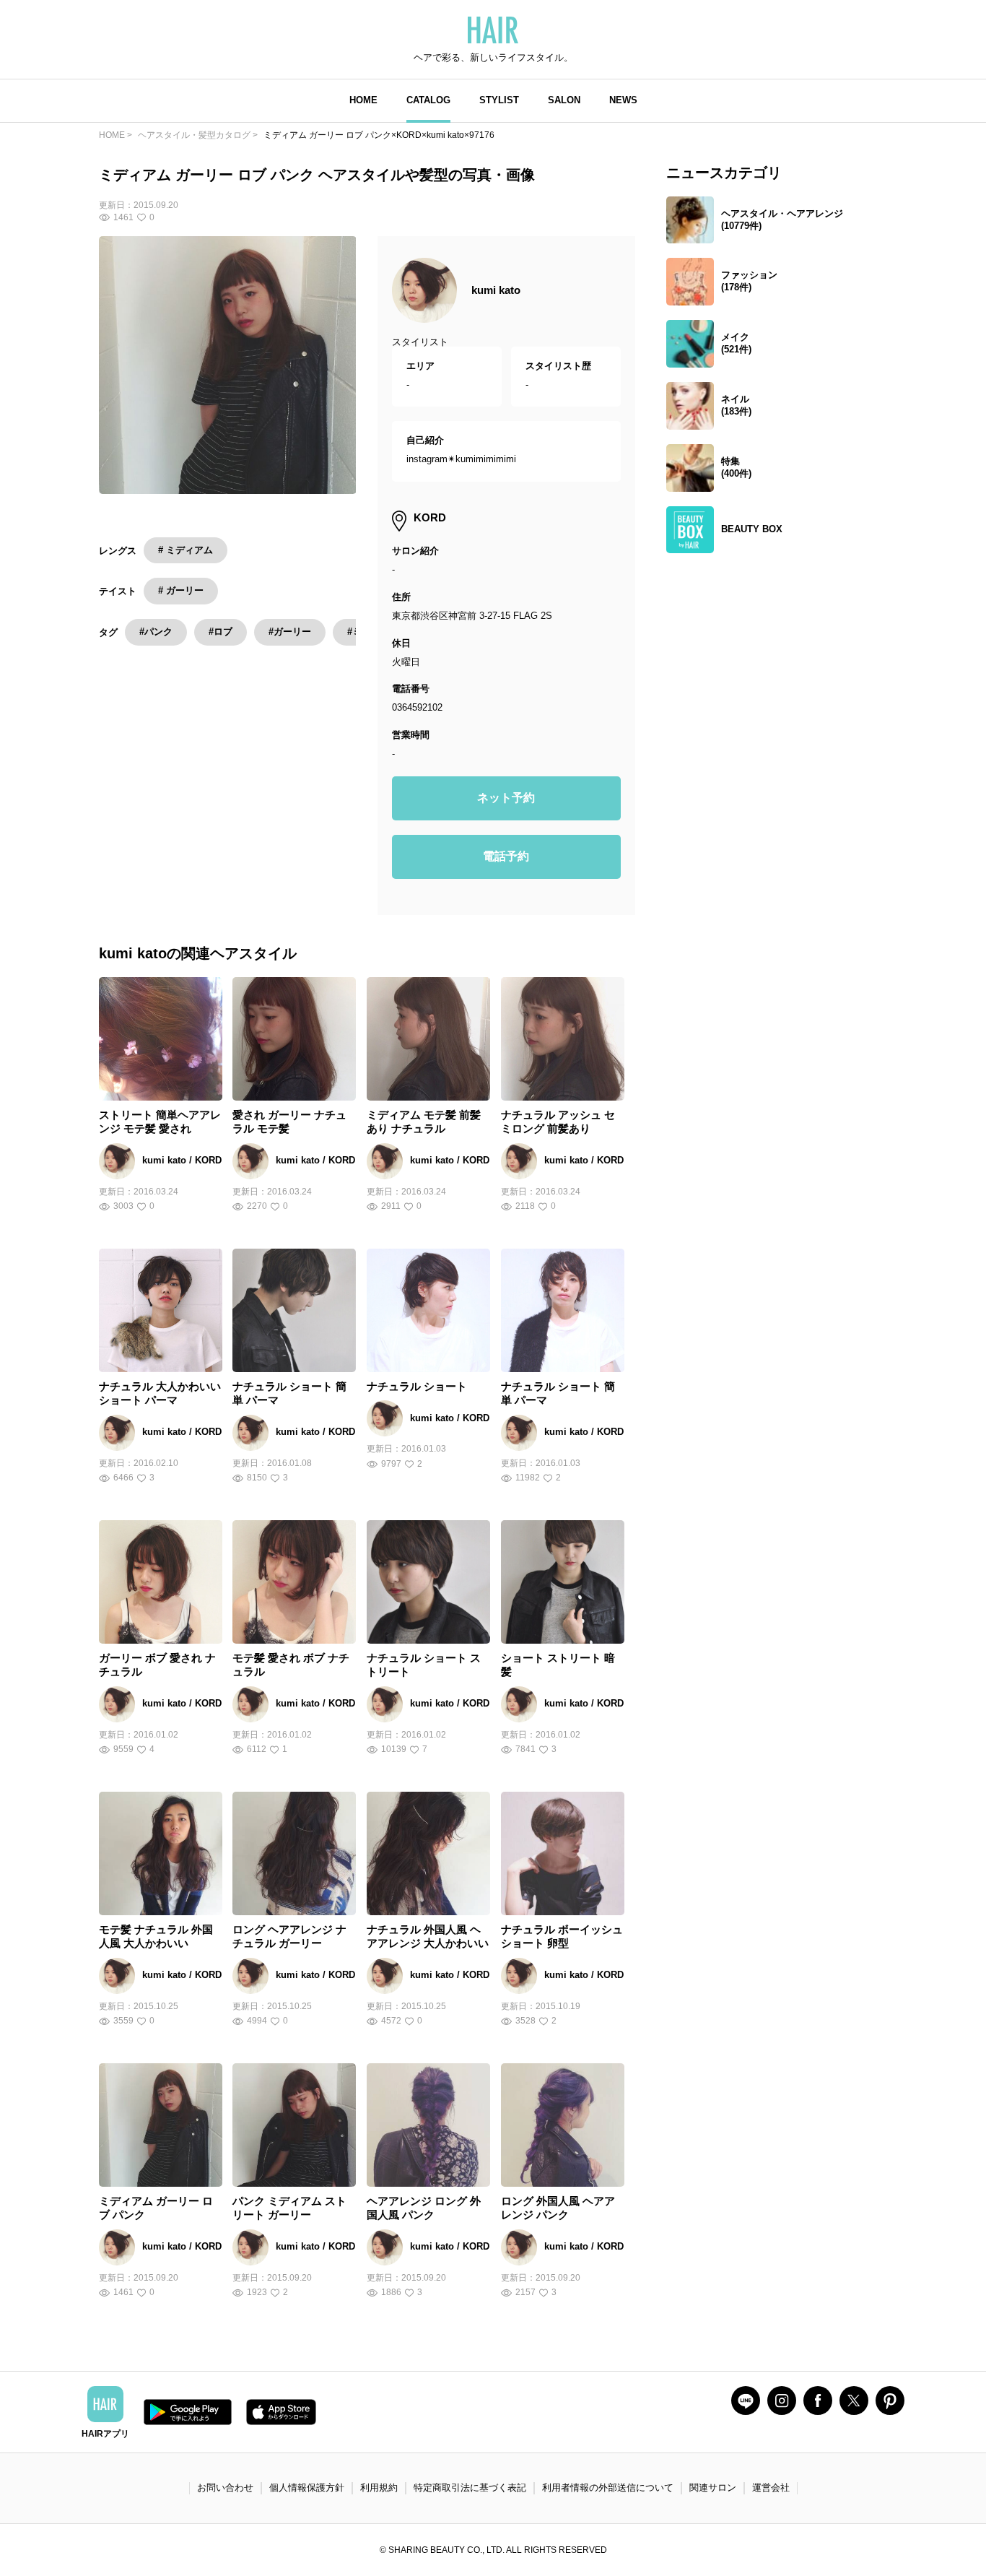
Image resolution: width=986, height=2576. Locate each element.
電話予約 (506, 856)
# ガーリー (181, 590)
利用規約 (379, 2488)
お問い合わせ (225, 2488)
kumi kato (496, 290)
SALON (564, 100)
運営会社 (771, 2488)
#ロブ (221, 632)
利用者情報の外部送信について (608, 2488)
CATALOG (428, 100)
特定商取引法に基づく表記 (470, 2488)
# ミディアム (186, 550)
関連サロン (713, 2488)
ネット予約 (506, 798)
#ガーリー (290, 632)
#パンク (156, 632)
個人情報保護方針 (307, 2488)
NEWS (623, 100)
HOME (363, 100)
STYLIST (499, 100)
